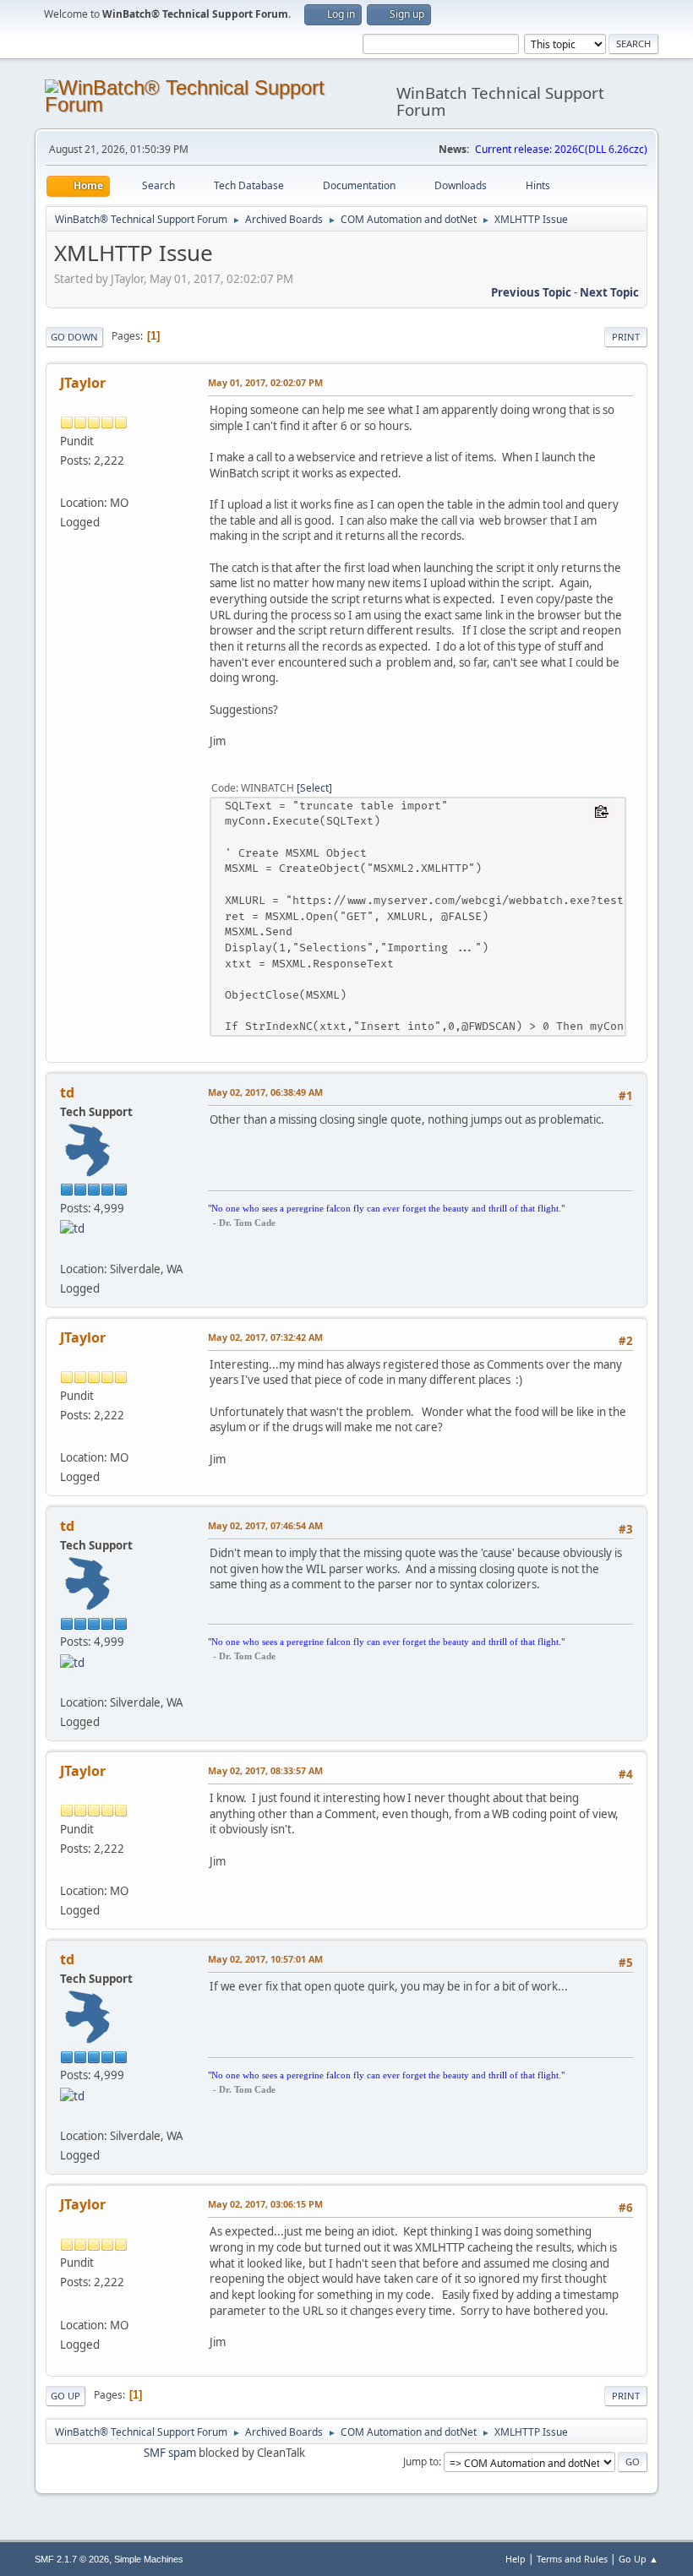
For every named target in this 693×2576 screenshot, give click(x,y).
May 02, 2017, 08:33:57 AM (265, 1770)
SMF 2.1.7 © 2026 (72, 2559)
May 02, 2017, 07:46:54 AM (265, 1525)
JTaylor (83, 383)
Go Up (65, 2396)
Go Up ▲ (638, 2559)
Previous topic (531, 292)
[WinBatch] (67, 1248)
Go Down (74, 337)
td (67, 1092)
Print (626, 337)
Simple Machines (149, 2559)
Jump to (421, 2462)
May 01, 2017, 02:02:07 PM (265, 382)
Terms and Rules (572, 2559)
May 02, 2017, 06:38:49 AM (265, 1092)
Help (516, 2559)
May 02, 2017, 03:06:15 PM (265, 2204)
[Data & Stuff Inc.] (67, 482)
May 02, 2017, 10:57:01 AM (265, 1959)
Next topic (609, 292)
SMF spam (170, 2453)
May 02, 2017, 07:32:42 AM (265, 1337)
